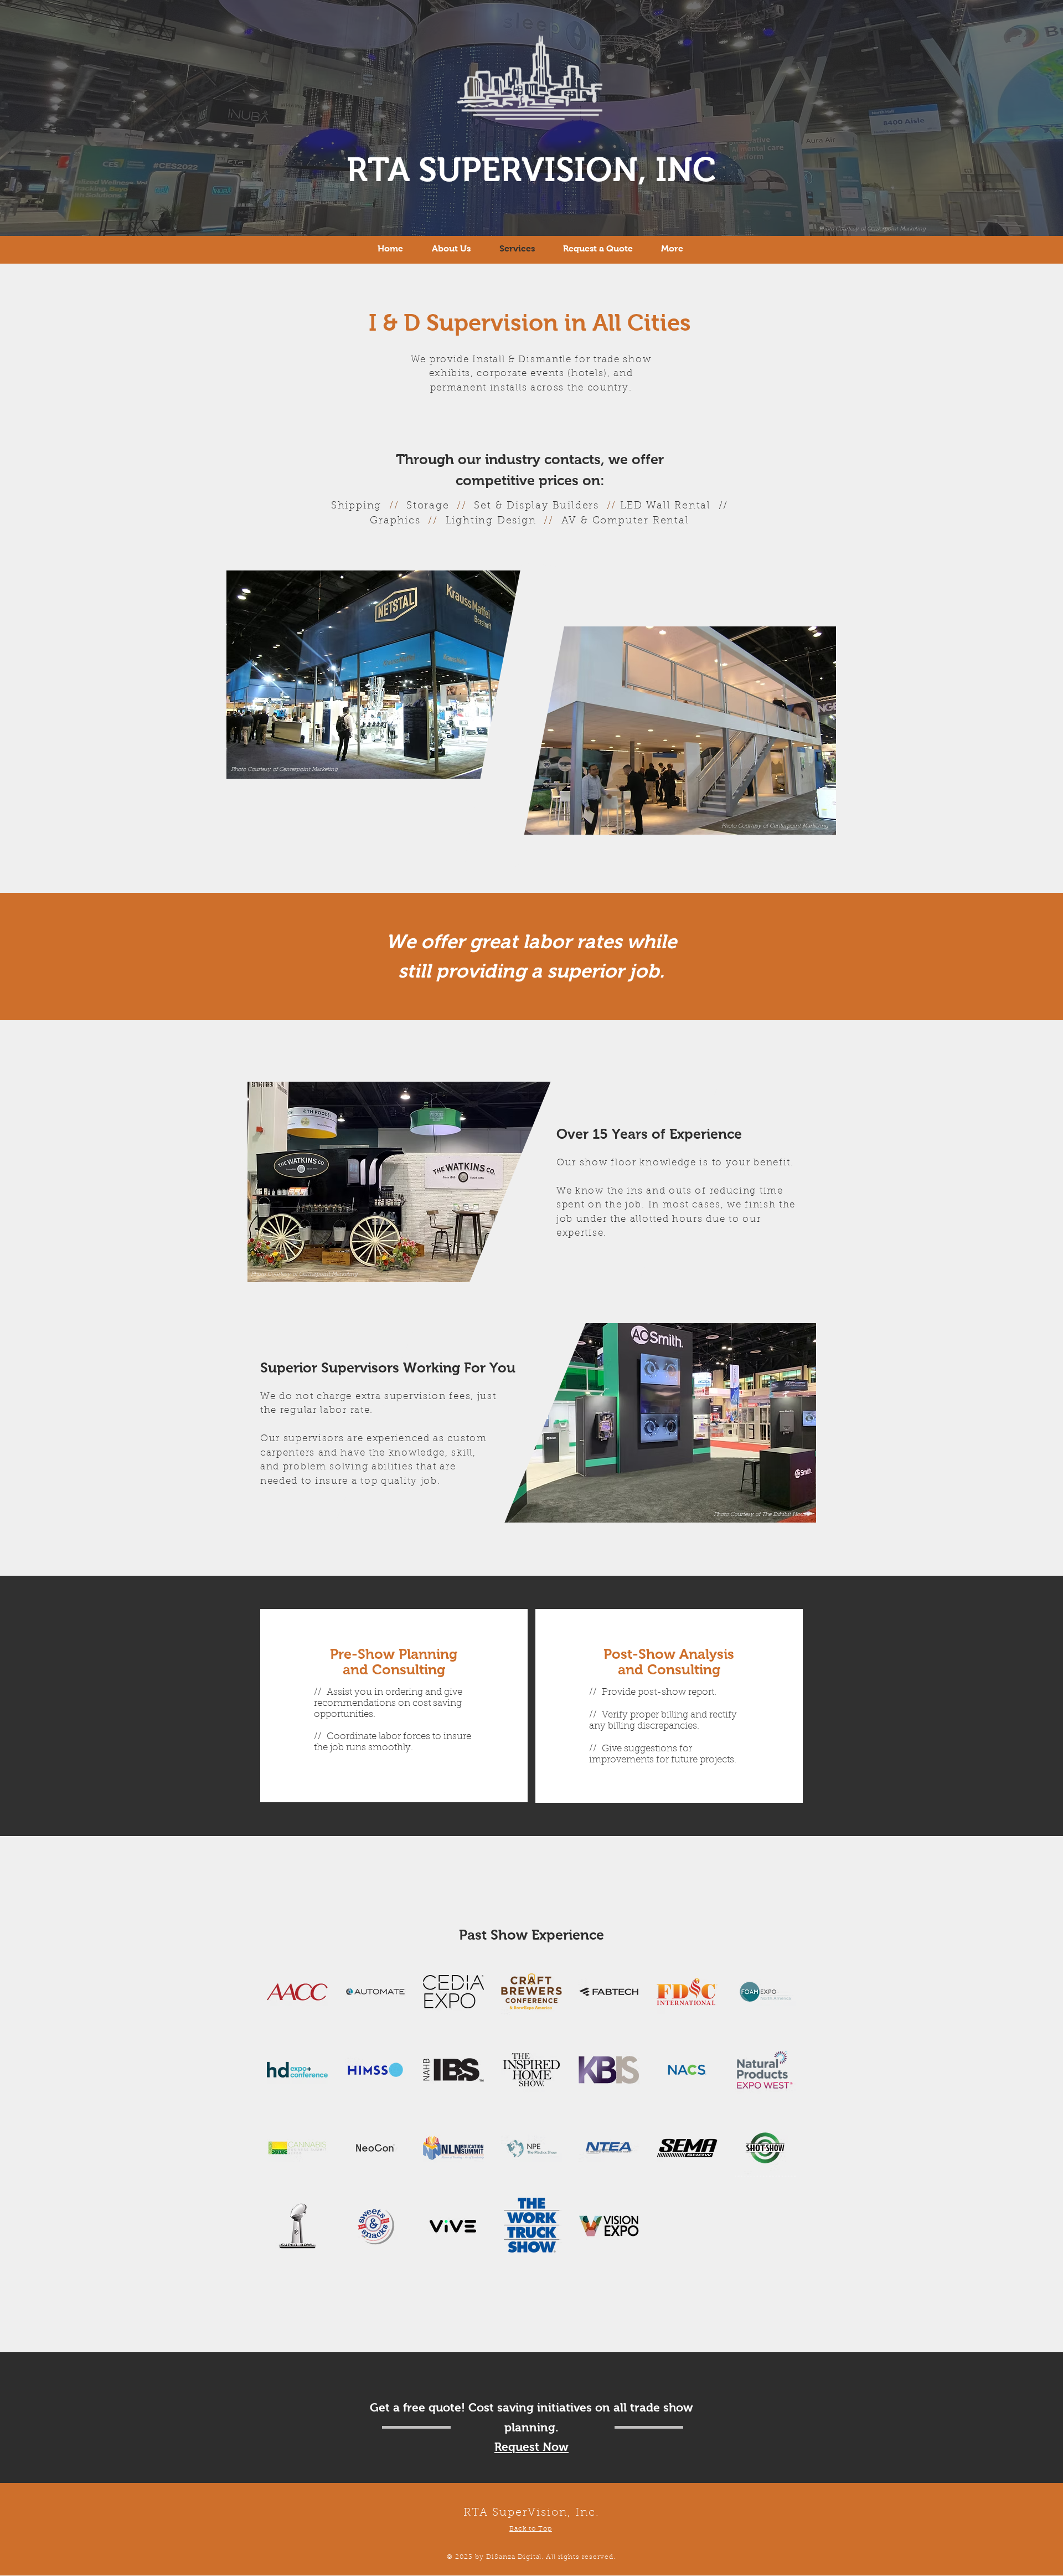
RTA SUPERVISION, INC (531, 170)
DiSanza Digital (514, 2557)
